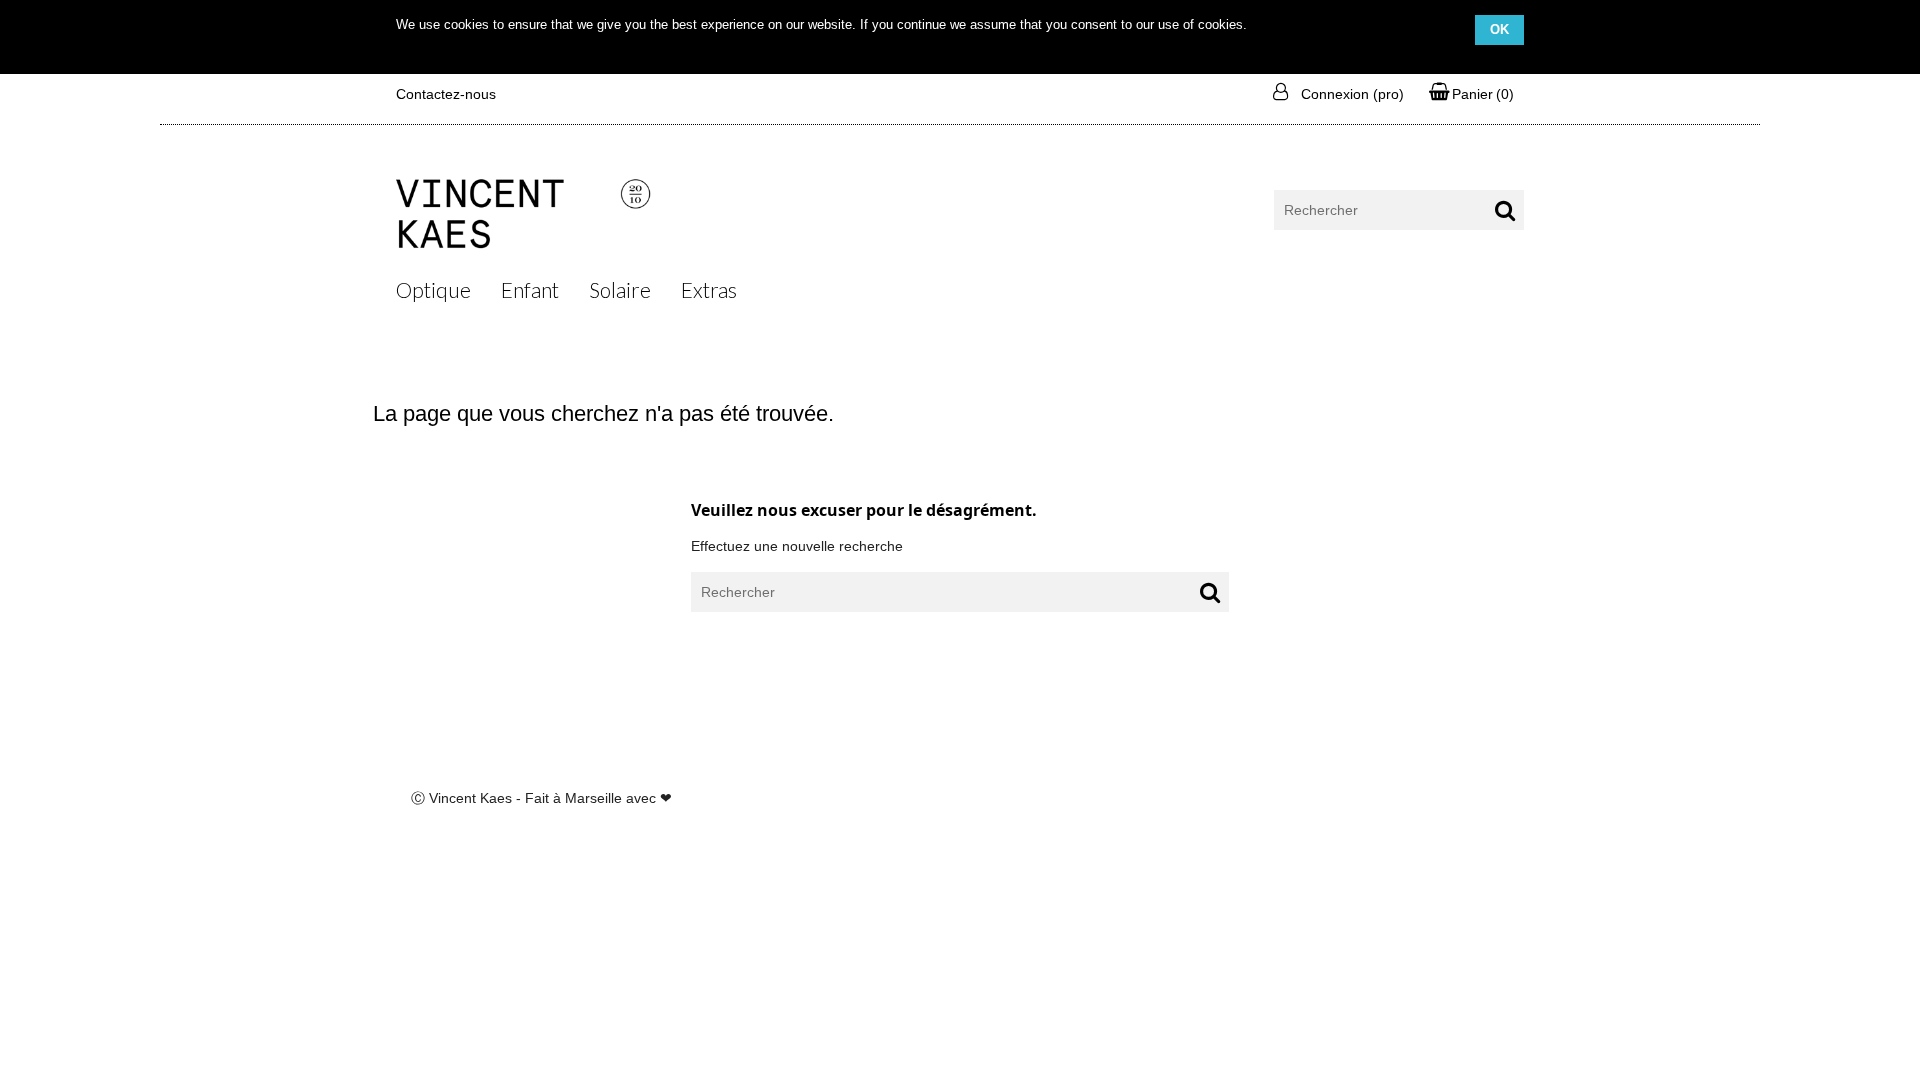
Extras (709, 289)
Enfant (530, 289)
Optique (433, 289)
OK (1499, 29)
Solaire (620, 289)
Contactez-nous (446, 94)
